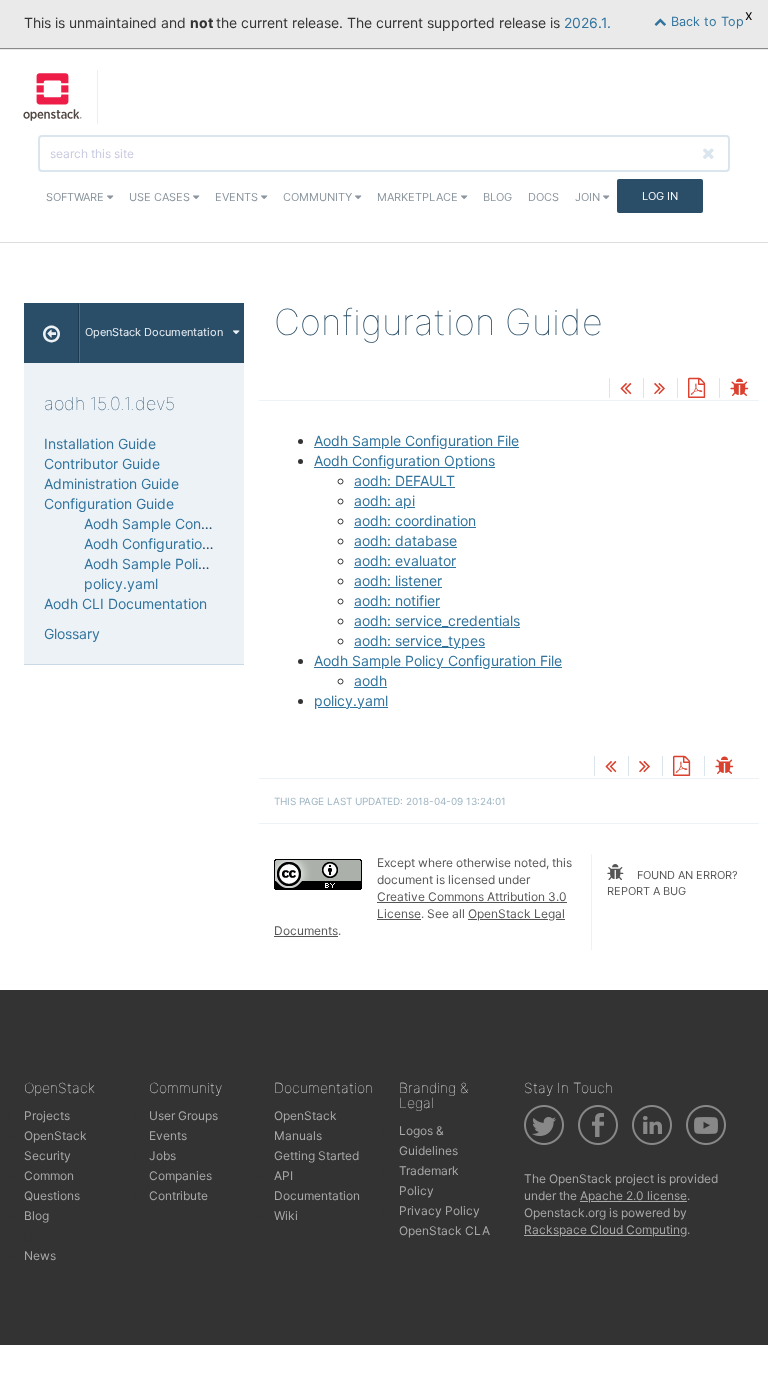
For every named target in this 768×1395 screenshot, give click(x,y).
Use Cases (161, 197)
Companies (180, 1175)
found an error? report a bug (672, 883)
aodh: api (384, 500)
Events (238, 197)
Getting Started (316, 1155)
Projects (47, 1115)
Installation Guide (100, 443)
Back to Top (705, 21)
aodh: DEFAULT (404, 480)
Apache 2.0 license (633, 1195)
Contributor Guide (102, 463)
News (40, 1255)
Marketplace (419, 197)
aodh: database (405, 540)
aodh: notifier (397, 600)
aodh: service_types (419, 640)
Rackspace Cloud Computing (605, 1229)
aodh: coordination (415, 520)
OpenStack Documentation (154, 332)
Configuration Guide (109, 503)
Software (76, 197)
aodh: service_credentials (437, 620)
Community (319, 197)
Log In (660, 196)
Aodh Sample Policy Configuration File (438, 660)
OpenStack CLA (444, 1230)
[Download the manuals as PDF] (696, 389)
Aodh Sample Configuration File (416, 440)
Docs (543, 197)
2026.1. (587, 22)
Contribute (178, 1195)
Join (589, 197)
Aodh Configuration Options (404, 460)
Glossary (72, 633)
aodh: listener (398, 580)
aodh (370, 680)
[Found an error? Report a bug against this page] (739, 389)
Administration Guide (111, 483)
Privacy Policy (439, 1210)
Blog (497, 197)
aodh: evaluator (405, 560)
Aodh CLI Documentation (125, 603)
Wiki (286, 1215)
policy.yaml (351, 700)
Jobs (162, 1155)
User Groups (183, 1115)
